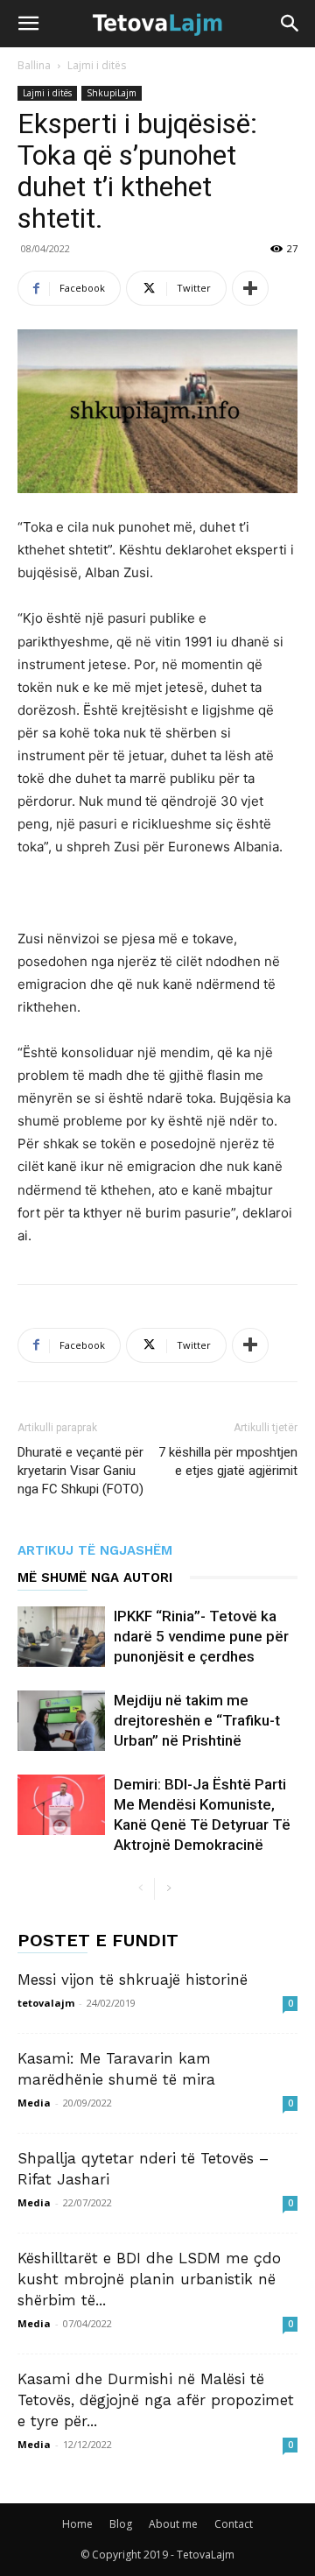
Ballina (34, 65)
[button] (28, 24)
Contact (234, 2524)
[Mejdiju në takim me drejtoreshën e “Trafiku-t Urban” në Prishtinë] (61, 1721)
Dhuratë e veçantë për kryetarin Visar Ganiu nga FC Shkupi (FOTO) (80, 1471)
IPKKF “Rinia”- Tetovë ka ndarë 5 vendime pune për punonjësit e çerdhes (201, 1636)
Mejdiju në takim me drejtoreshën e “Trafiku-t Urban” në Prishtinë (197, 1720)
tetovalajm (46, 2003)
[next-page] (168, 1889)
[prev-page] (140, 1889)
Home (77, 2524)
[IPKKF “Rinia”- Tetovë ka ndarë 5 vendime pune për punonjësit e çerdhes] (61, 1637)
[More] (250, 288)
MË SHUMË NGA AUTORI (95, 1577)
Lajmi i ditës (97, 65)
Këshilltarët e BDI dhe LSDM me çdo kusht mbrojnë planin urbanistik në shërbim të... (149, 2279)
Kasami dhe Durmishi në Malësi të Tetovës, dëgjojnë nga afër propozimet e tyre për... (156, 2400)
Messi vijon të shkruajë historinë (133, 1980)
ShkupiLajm (112, 93)
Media (34, 2103)
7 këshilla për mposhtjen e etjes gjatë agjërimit (228, 1461)
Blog (121, 2524)
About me (173, 2524)
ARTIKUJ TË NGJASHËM (95, 1550)
